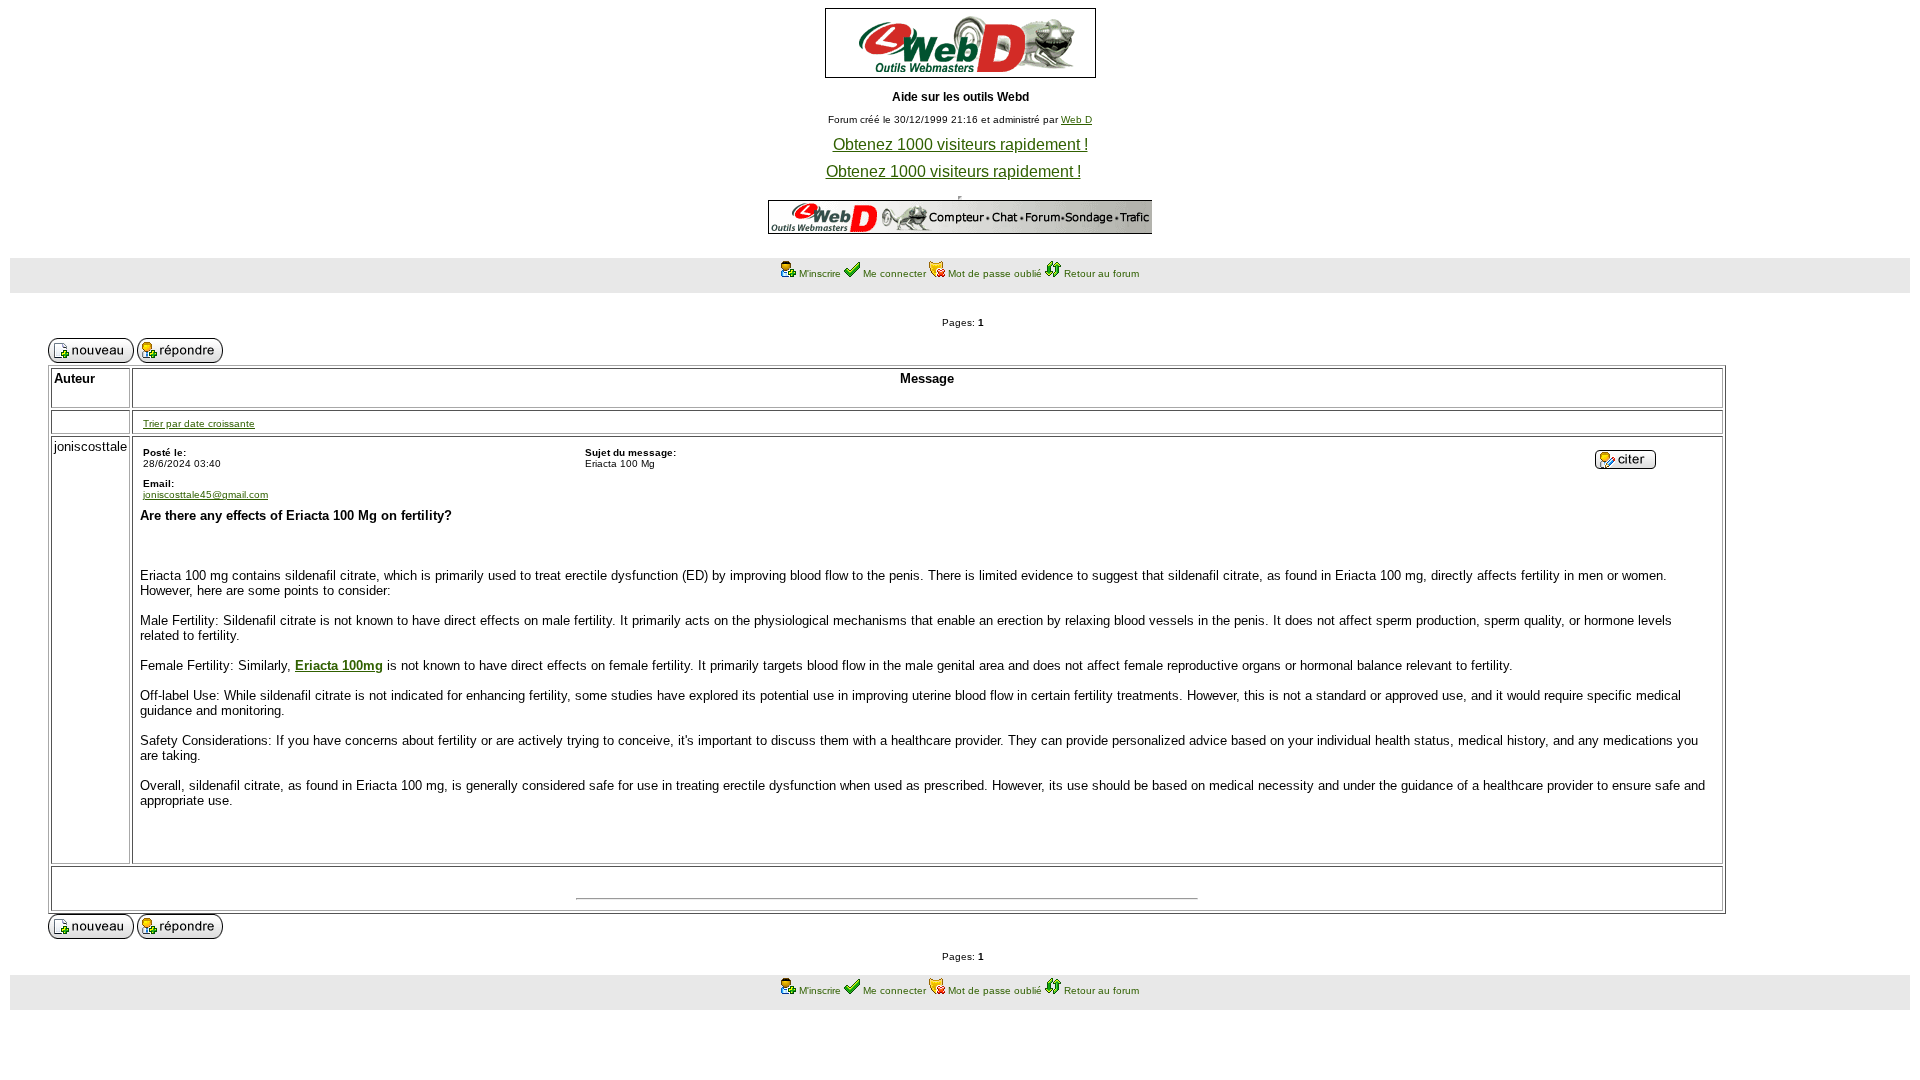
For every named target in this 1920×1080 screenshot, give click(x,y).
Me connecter (894, 273)
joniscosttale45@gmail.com (205, 494)
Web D (1076, 119)
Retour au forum (1101, 273)
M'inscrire (820, 273)
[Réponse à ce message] (1625, 463)
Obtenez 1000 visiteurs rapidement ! (960, 144)
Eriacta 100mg (339, 665)
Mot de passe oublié (995, 273)
